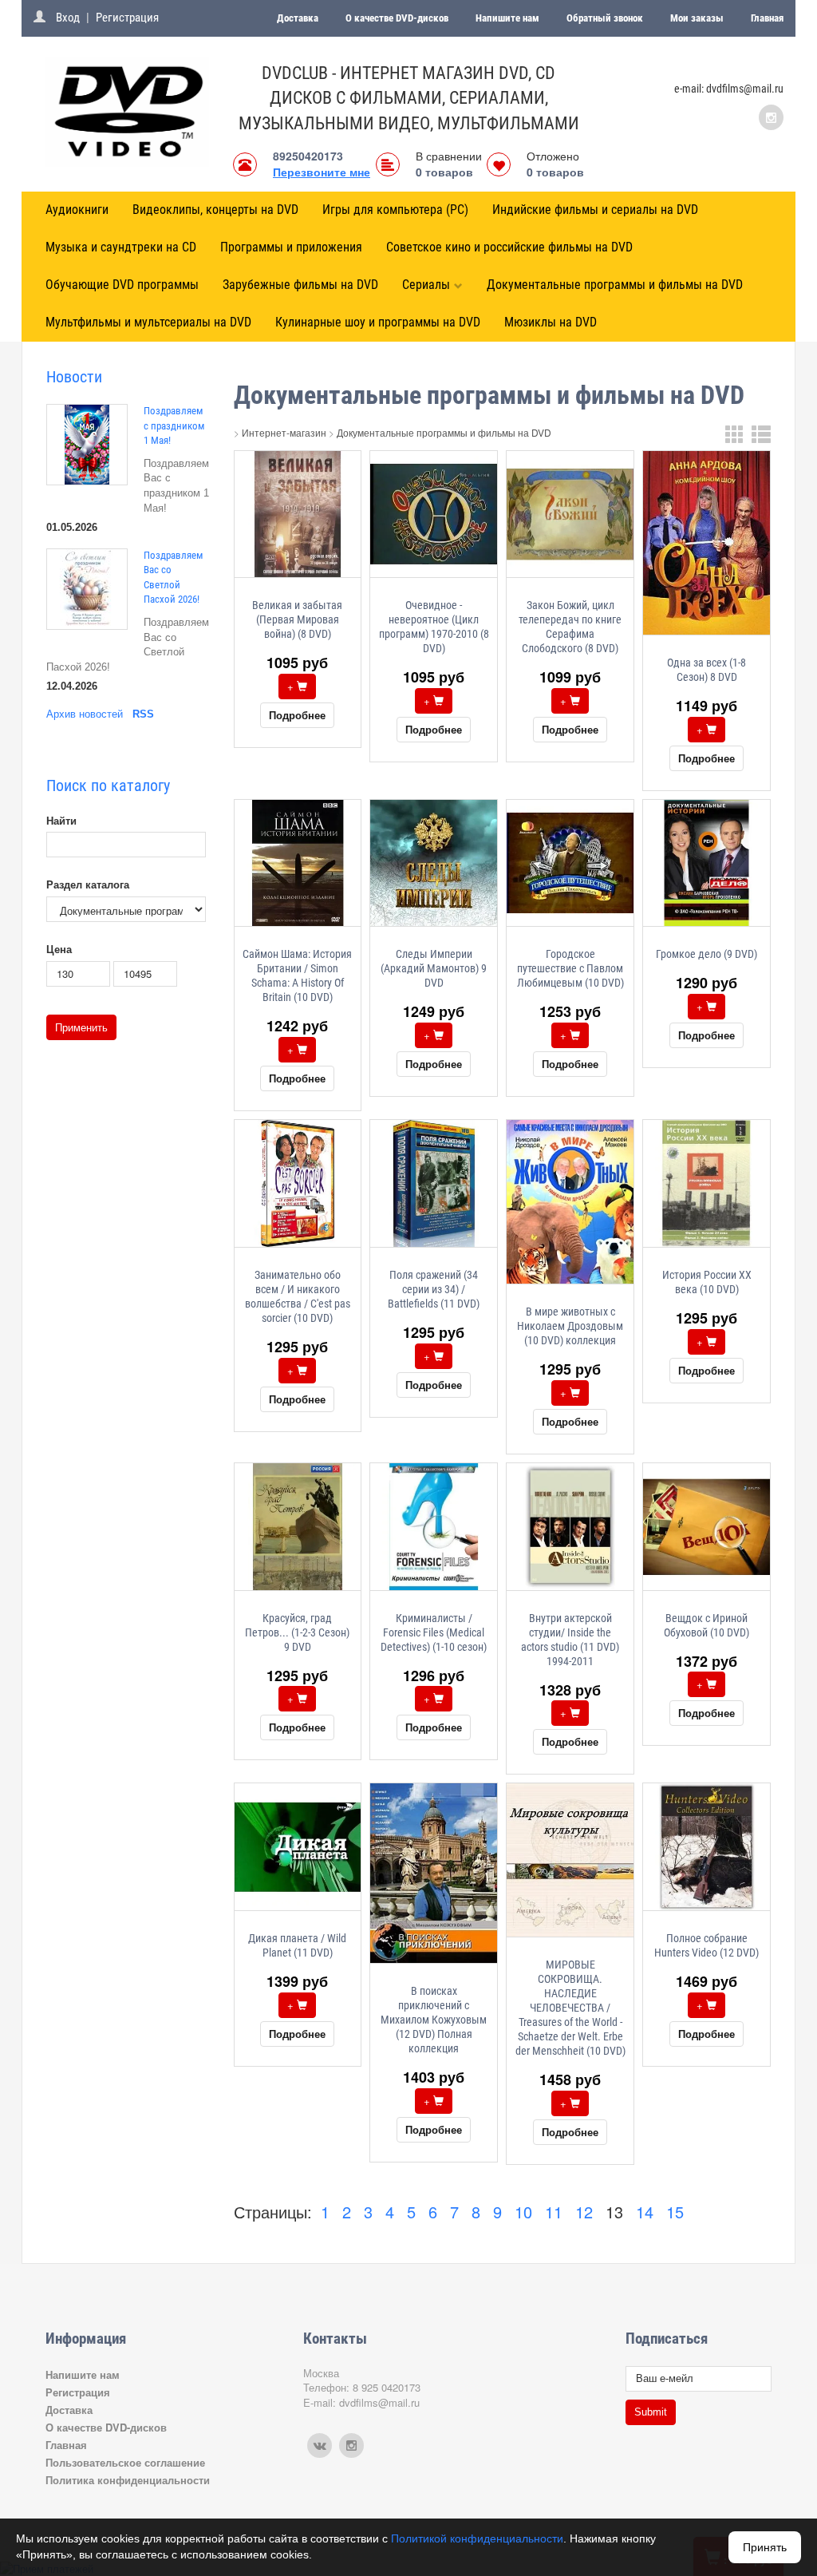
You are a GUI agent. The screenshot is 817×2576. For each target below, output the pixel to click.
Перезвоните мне (322, 172)
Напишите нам (507, 18)
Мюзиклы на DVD (551, 322)
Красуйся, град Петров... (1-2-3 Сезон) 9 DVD (297, 1632)
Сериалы (426, 285)
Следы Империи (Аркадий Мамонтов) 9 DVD (434, 968)
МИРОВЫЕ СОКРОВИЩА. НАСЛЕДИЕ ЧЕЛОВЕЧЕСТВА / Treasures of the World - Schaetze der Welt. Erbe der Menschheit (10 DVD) (570, 2008)
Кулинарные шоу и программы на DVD (378, 322)
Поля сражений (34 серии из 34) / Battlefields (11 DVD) (434, 1289)
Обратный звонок (605, 18)
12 (584, 2212)
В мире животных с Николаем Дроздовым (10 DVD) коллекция (570, 1326)
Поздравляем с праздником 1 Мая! (174, 425)
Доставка (298, 18)
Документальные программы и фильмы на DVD (615, 285)
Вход (68, 18)
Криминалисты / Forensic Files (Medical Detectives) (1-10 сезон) (434, 1632)
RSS (143, 714)
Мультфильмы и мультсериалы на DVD (148, 322)
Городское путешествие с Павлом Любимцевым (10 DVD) (570, 968)
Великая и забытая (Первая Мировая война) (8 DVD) (297, 619)
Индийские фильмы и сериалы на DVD (595, 210)
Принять (765, 2547)
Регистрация (127, 18)
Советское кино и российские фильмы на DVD (509, 247)
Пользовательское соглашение (125, 2462)
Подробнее (297, 715)
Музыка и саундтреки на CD (121, 247)
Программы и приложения (291, 247)
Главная (767, 18)
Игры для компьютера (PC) (395, 210)
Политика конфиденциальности (128, 2480)
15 (675, 2212)
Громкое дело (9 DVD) (706, 954)
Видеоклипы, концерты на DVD (215, 210)
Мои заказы (697, 18)
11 (554, 2212)
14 (645, 2212)
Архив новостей (85, 714)
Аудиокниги (77, 210)
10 (523, 2212)
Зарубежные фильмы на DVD (300, 285)
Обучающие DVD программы (122, 285)
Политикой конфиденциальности (477, 2538)
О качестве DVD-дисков (397, 18)
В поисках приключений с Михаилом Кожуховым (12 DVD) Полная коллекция (434, 2020)
